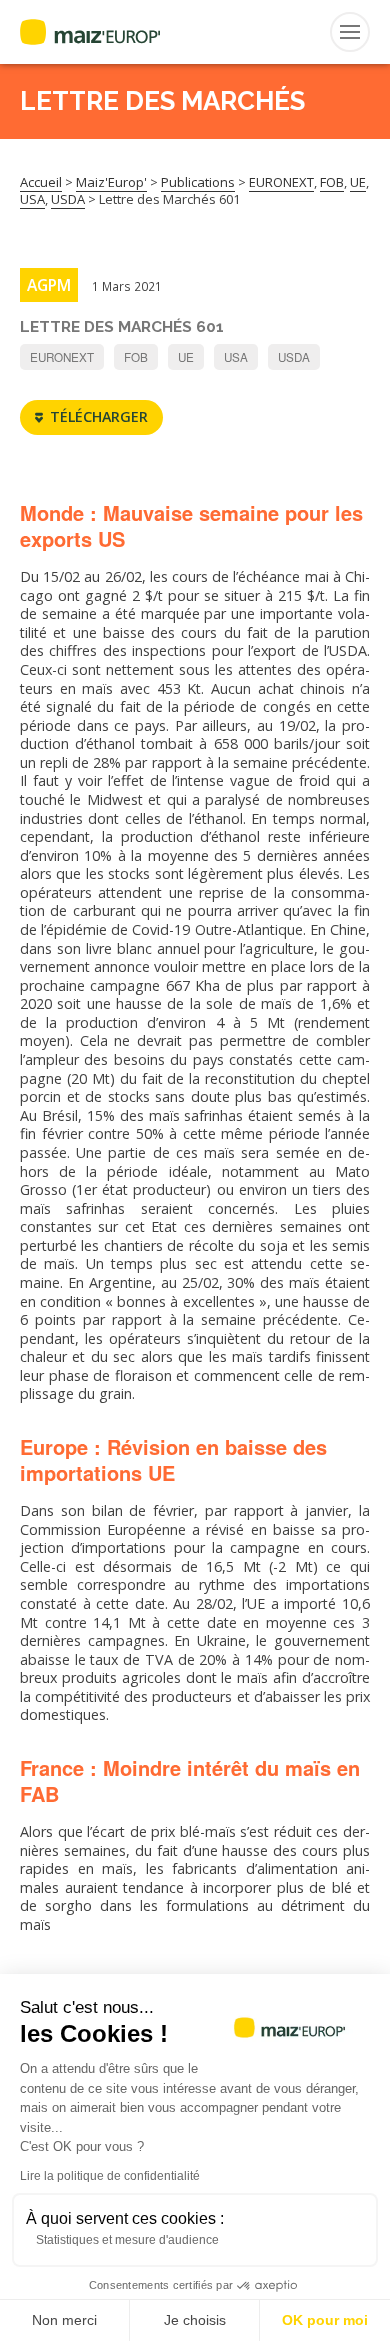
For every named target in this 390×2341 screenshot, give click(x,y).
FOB (136, 357)
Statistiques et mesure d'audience (127, 2240)
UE (186, 357)
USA (236, 357)
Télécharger (99, 416)
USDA (294, 357)
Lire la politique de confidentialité (110, 2176)
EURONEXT (62, 357)
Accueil (41, 182)
